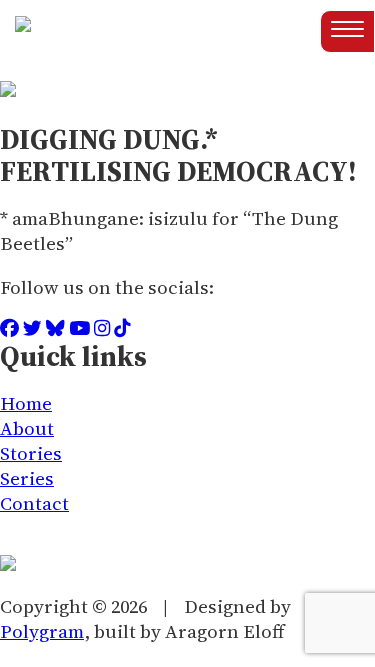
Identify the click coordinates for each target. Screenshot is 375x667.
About (27, 428)
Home (26, 403)
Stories (31, 453)
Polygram (42, 631)
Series (27, 478)
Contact (34, 503)
